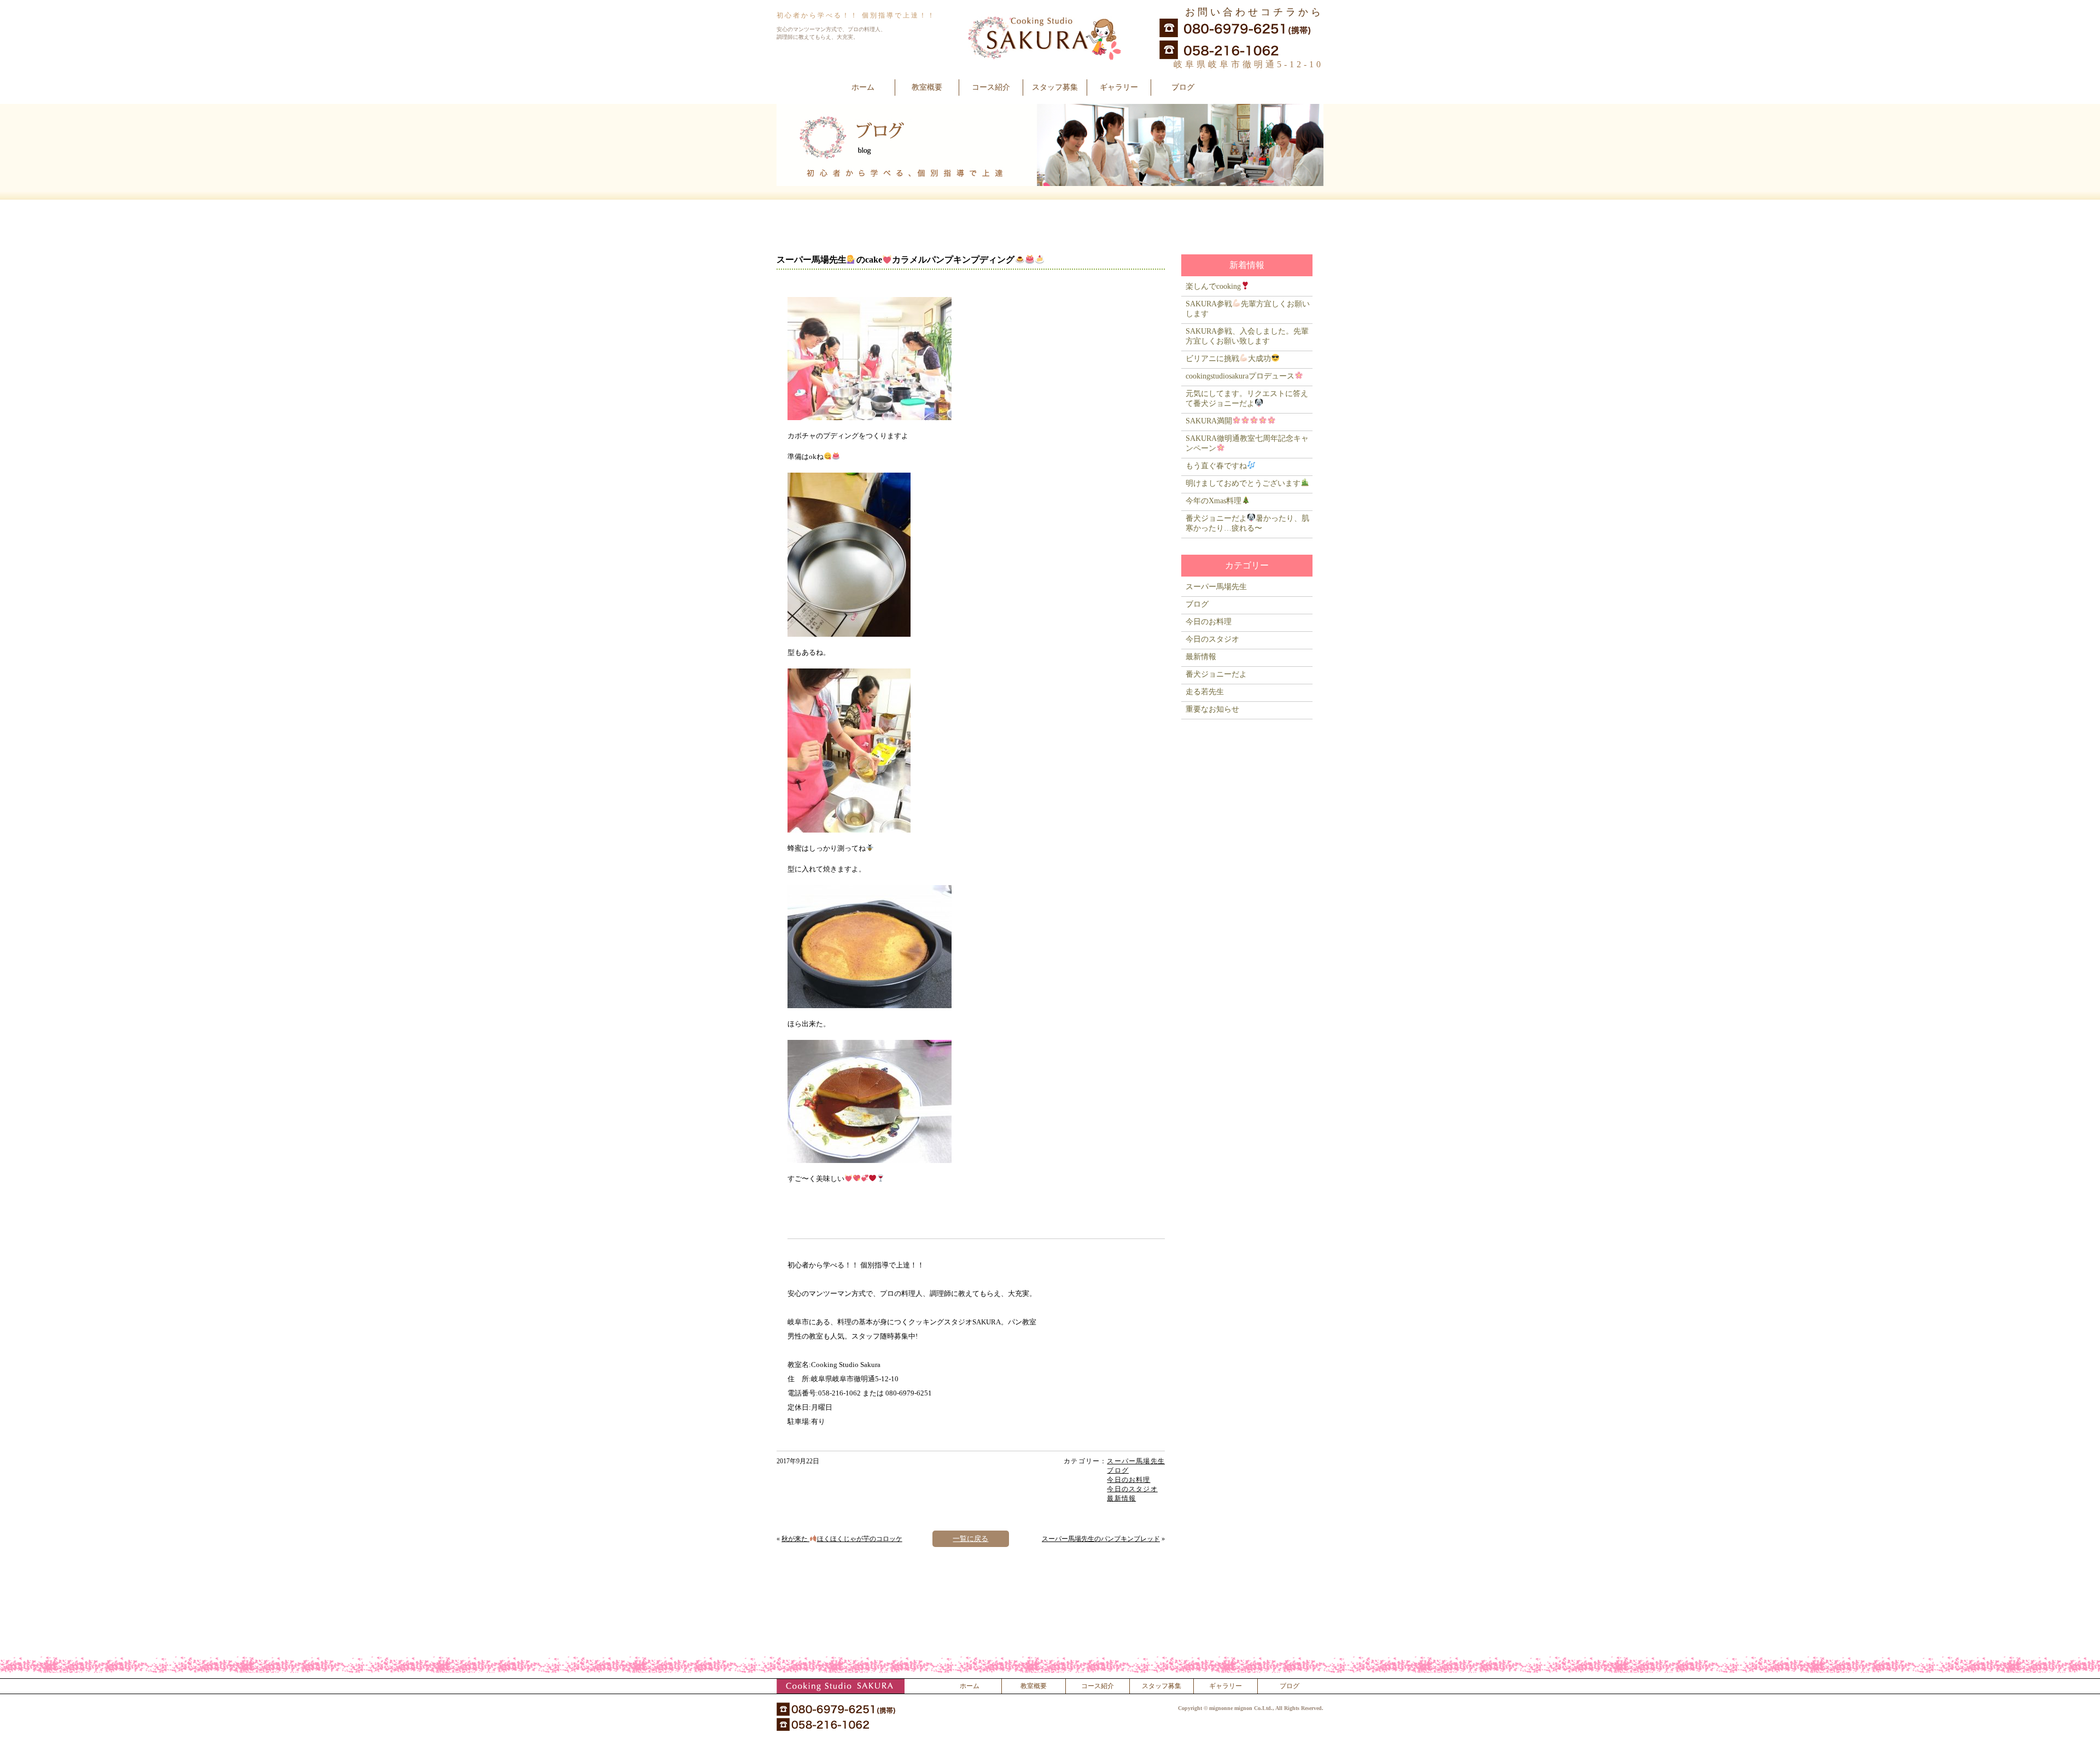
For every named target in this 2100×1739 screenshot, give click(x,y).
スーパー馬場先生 (1136, 1461)
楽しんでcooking (1213, 286)
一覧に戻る (970, 1539)
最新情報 (1121, 1498)
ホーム (863, 87)
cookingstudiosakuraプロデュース (1240, 376)
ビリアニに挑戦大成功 (1228, 359)
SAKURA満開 (1209, 421)
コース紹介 (991, 87)
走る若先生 (1205, 692)
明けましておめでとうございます (1243, 483)
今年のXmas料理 (1214, 501)
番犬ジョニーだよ (1216, 674)
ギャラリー (1119, 87)
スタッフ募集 (1055, 87)
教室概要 (927, 87)
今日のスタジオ (1132, 1489)
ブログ (1183, 87)
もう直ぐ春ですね (1216, 466)
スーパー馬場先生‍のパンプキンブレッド (1101, 1539)
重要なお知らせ (1212, 709)
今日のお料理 (1128, 1480)
